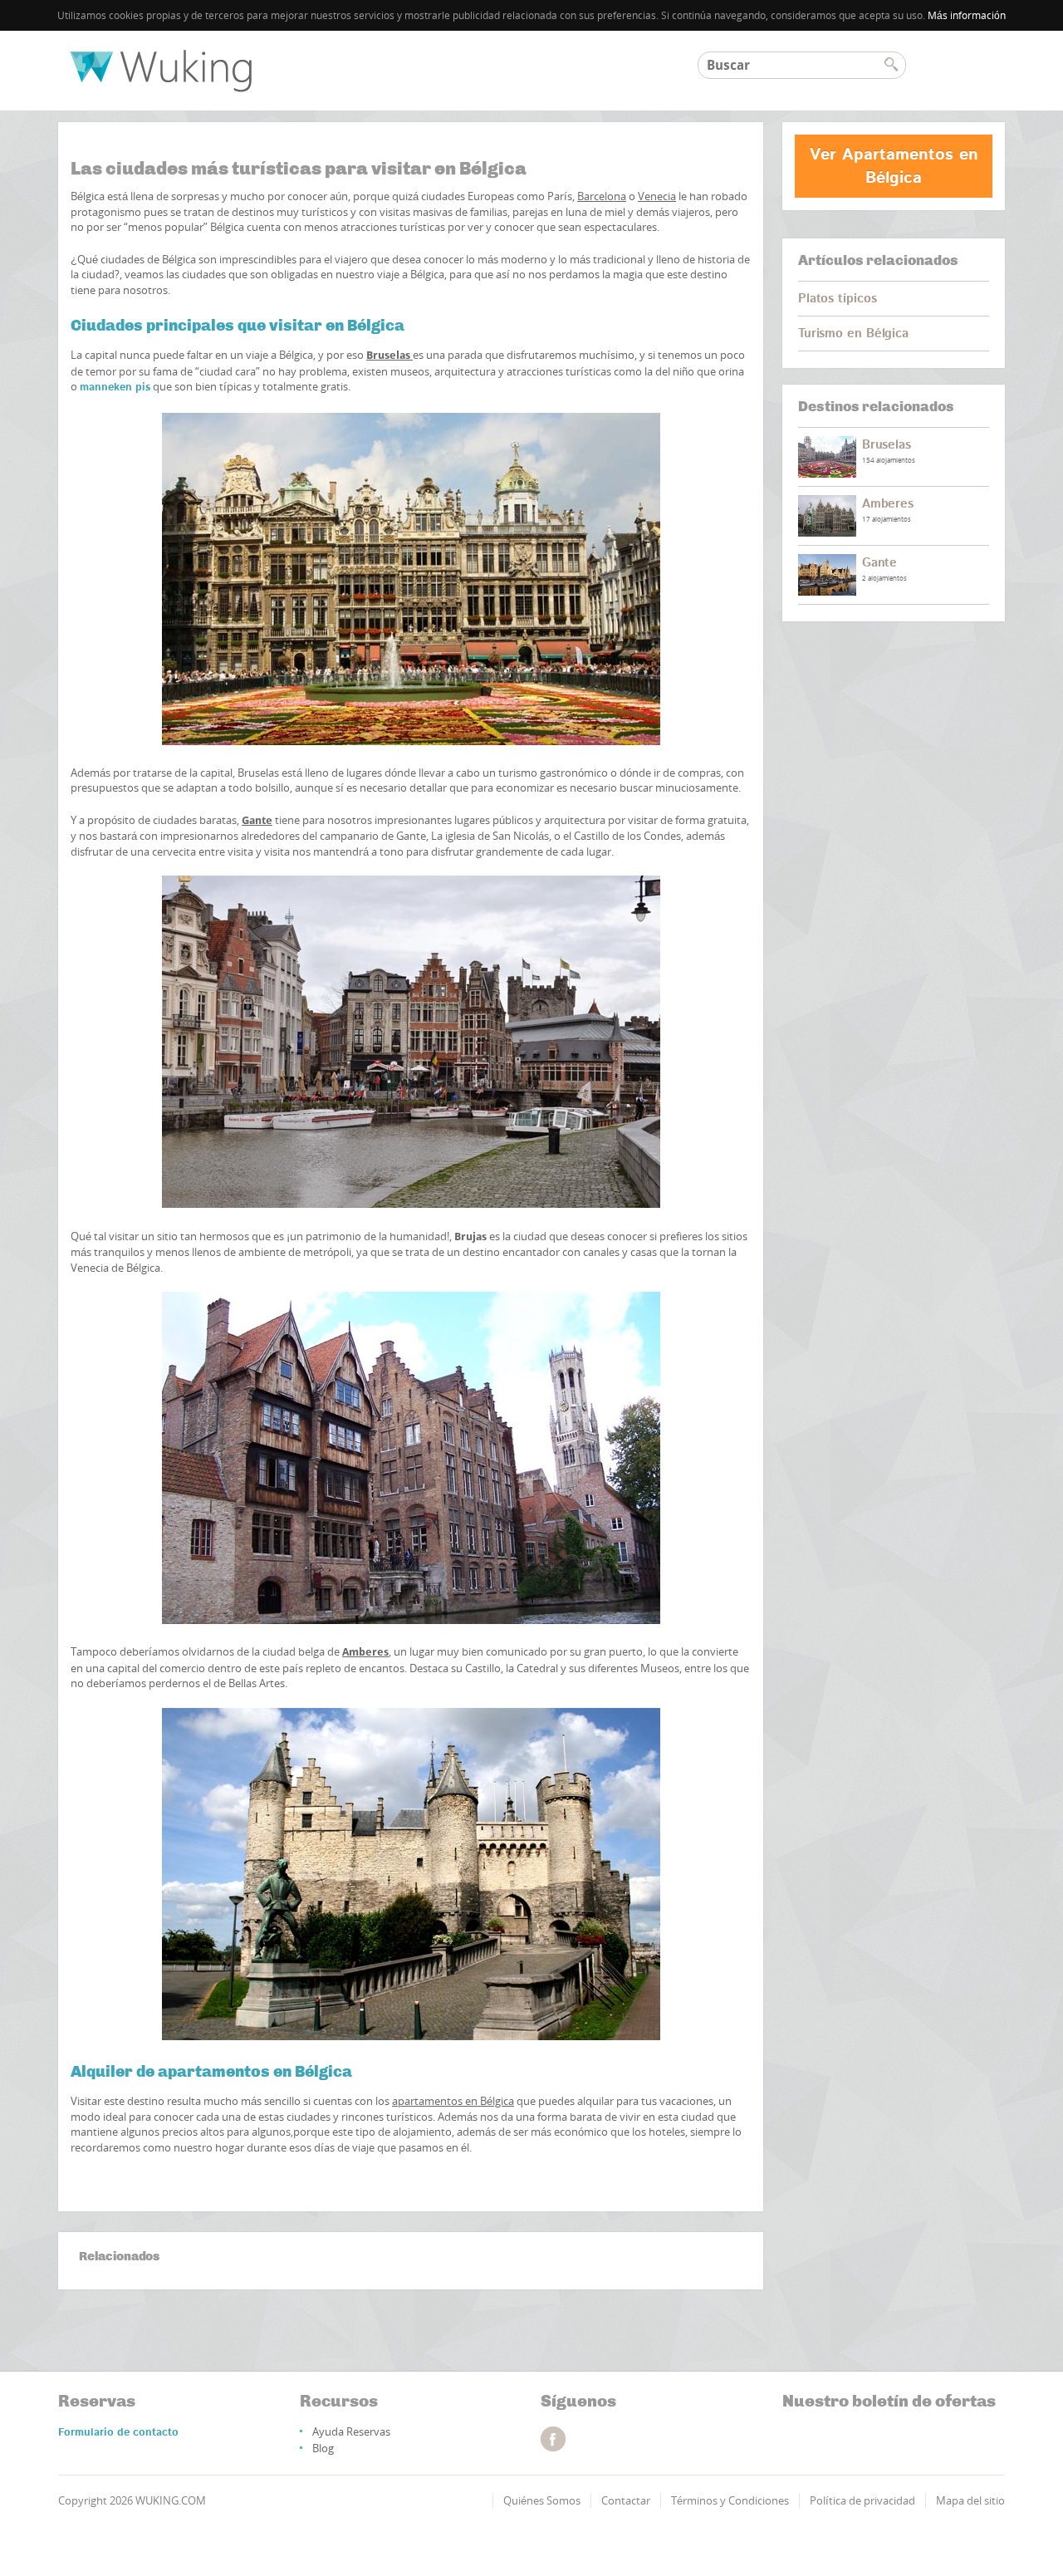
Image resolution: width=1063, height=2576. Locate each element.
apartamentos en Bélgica (453, 2101)
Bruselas (887, 445)
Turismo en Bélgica (853, 334)
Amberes (365, 1652)
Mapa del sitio (970, 2500)
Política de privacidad (862, 2500)
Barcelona (602, 196)
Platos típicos (838, 299)
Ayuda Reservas (351, 2431)
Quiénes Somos (542, 2500)
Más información (967, 15)
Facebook (553, 2439)
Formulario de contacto (118, 2433)
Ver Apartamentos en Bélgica (894, 166)
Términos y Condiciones (730, 2500)
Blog (323, 2448)
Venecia (657, 196)
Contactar (626, 2500)
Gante (880, 563)
